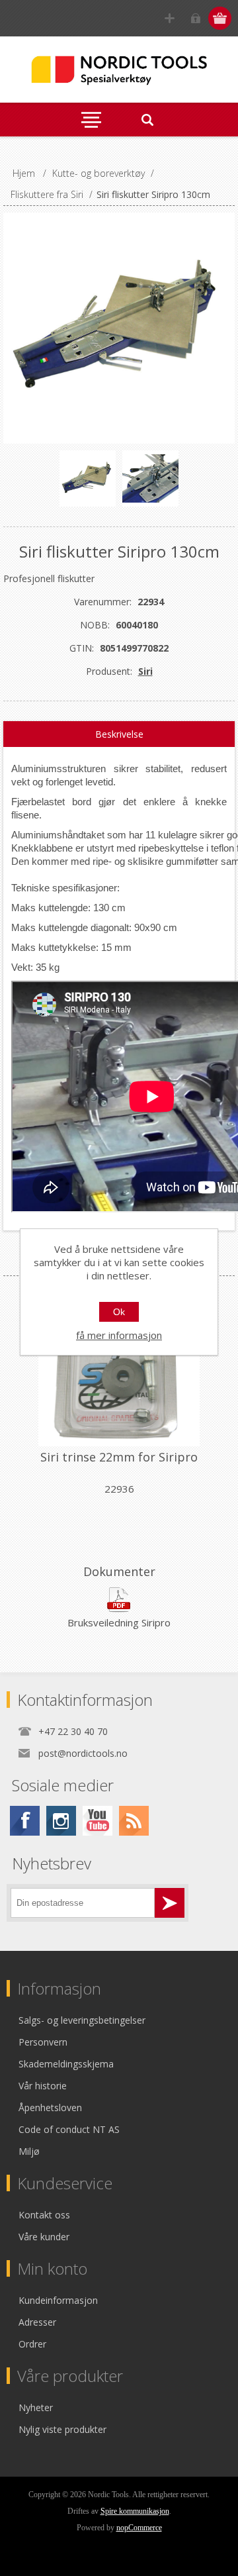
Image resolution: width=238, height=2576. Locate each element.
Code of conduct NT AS (69, 2129)
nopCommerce (139, 2528)
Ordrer (32, 2344)
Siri (145, 671)
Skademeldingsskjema (66, 2064)
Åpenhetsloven (50, 2107)
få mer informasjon (119, 1335)
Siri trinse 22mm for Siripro (119, 1457)
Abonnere (170, 1903)
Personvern (43, 2042)
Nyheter (36, 2407)
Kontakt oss (44, 2215)
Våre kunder (44, 2237)
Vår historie (43, 2086)
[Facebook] (25, 1821)
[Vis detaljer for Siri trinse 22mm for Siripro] (119, 1368)
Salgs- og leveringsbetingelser (82, 2020)
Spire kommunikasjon (135, 2511)
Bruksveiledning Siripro (119, 1622)
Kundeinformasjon (58, 2300)
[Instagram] (61, 1821)
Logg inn (195, 18)
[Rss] (134, 1821)
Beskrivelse (119, 734)
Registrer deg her (170, 18)
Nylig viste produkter (62, 2429)
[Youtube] (98, 1821)
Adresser (37, 2322)
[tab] (119, 734)
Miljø (29, 2151)
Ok (119, 1312)
